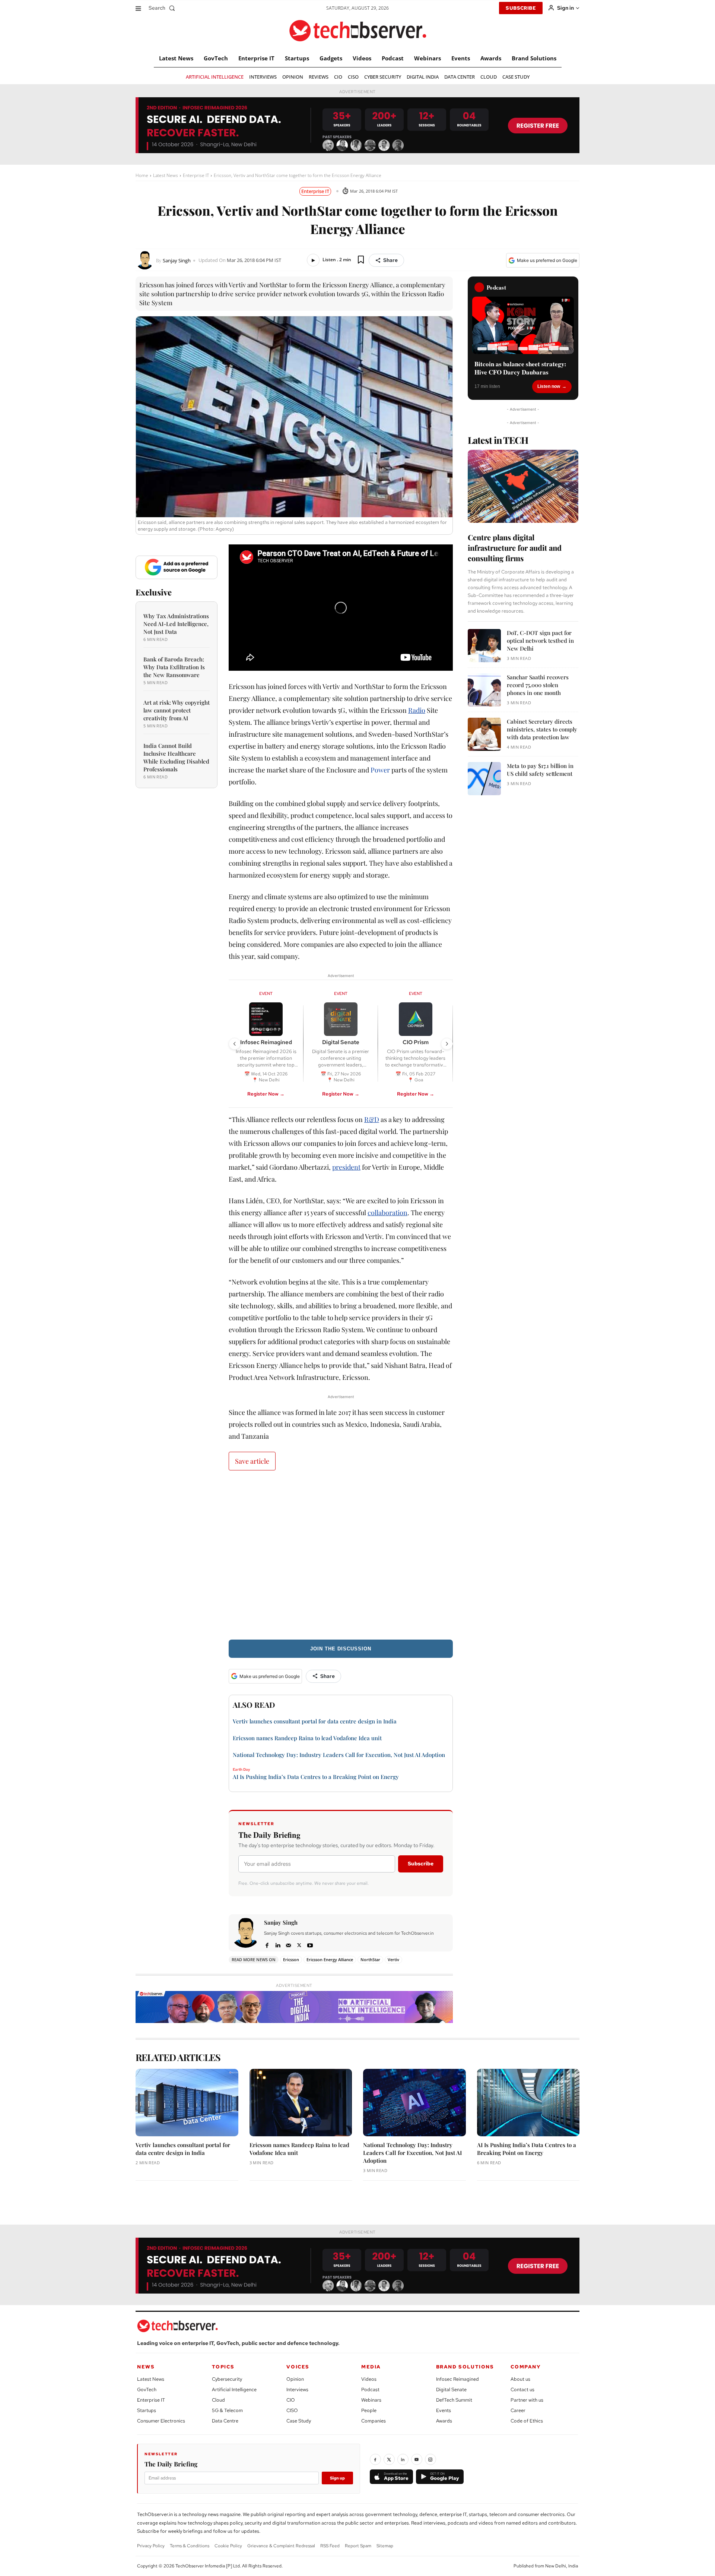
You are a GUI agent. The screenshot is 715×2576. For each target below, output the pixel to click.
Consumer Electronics (161, 2421)
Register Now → (266, 1094)
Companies (374, 2421)
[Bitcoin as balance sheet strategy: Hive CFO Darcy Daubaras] (523, 325)
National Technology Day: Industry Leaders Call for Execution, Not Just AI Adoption (339, 1755)
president (346, 1167)
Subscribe (421, 1864)
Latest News (166, 175)
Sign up (337, 2478)
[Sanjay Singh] (146, 260)
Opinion (295, 2379)
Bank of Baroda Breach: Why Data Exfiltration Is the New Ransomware (174, 667)
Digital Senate (451, 2389)
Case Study (299, 2421)
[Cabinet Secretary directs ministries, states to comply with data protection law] (484, 734)
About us (520, 2379)
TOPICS (223, 2367)
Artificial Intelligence (234, 2389)
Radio (417, 710)
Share (390, 260)
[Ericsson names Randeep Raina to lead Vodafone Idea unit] (301, 2103)
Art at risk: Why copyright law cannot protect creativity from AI (177, 710)
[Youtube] (310, 1944)
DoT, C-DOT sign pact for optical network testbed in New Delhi (540, 641)
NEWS (146, 2367)
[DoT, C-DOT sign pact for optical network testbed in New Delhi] (484, 646)
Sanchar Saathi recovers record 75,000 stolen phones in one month (538, 685)
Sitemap (385, 2546)
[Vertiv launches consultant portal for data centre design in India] (187, 2103)
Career (518, 2410)
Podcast (370, 2389)
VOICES (298, 2367)
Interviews (297, 2389)
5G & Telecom (227, 2410)
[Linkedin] (278, 1944)
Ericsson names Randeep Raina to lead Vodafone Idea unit (307, 1738)
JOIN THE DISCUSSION (341, 1649)
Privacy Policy (151, 2546)
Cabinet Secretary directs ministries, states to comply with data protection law (542, 729)
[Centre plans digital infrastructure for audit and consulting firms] (523, 486)
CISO (292, 2410)
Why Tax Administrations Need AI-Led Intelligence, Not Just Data (176, 624)
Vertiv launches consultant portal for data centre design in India (315, 1721)
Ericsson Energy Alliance (330, 1959)
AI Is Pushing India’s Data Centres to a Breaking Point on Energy (316, 1777)
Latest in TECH (498, 440)
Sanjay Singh (177, 261)
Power (380, 770)
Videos (369, 2379)
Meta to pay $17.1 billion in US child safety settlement (540, 770)
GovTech (147, 2389)
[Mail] (288, 1944)
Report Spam (358, 2546)
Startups (147, 2410)
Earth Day (241, 1770)
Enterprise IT (196, 175)
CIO (291, 2400)
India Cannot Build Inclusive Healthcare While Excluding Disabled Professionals (176, 757)
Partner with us (527, 2400)
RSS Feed (330, 2546)
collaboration (387, 1213)
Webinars (371, 2400)
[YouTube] (417, 2459)
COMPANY (526, 2367)
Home (142, 175)
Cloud (218, 2400)
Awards (444, 2421)
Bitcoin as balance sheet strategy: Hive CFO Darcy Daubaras (520, 368)
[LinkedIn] (403, 2459)
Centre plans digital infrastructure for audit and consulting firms (515, 548)
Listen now (549, 386)
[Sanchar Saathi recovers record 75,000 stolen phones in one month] (484, 690)
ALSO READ (254, 1705)
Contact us (522, 2389)
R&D (372, 1119)
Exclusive (154, 592)
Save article (252, 1461)
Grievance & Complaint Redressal (281, 2546)
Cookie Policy (228, 2546)
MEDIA (371, 2367)
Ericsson (291, 1959)
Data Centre (225, 2421)
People (369, 2410)
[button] (163, 8)
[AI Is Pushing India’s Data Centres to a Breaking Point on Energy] (528, 2103)
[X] (299, 1944)
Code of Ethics (527, 2421)
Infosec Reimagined (457, 2379)
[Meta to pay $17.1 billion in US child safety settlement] (484, 779)
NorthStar (370, 1959)
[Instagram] (430, 2459)
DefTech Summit (454, 2400)
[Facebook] (267, 1944)
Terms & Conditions (190, 2546)
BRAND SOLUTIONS (465, 2367)
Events (444, 2410)
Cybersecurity (227, 2379)
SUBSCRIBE (521, 8)
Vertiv (393, 1959)
